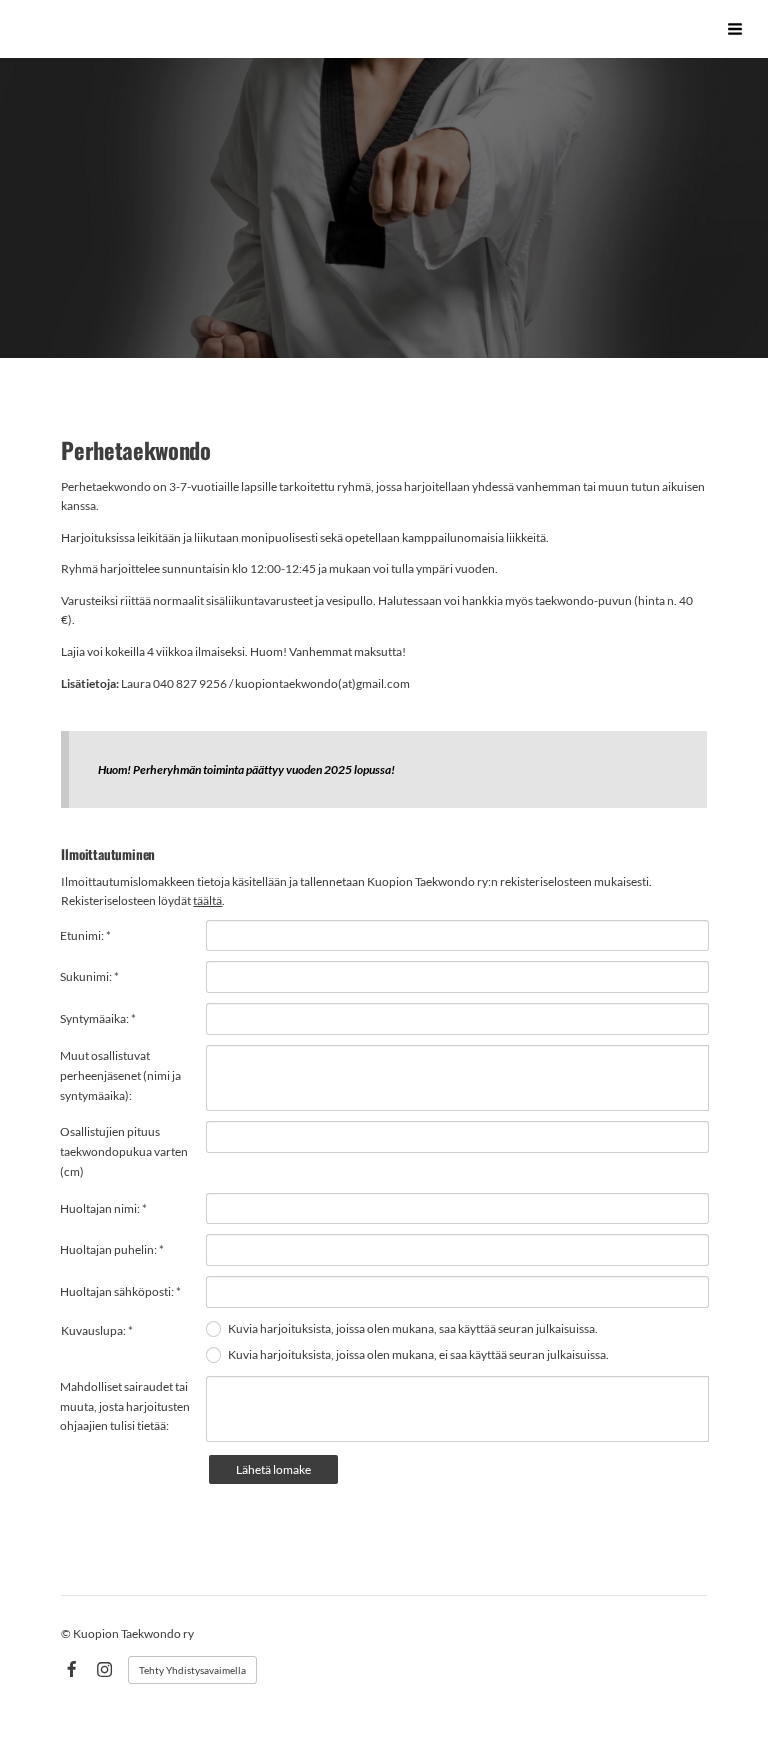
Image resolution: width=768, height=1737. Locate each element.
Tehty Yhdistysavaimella (192, 1670)
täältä (207, 900)
